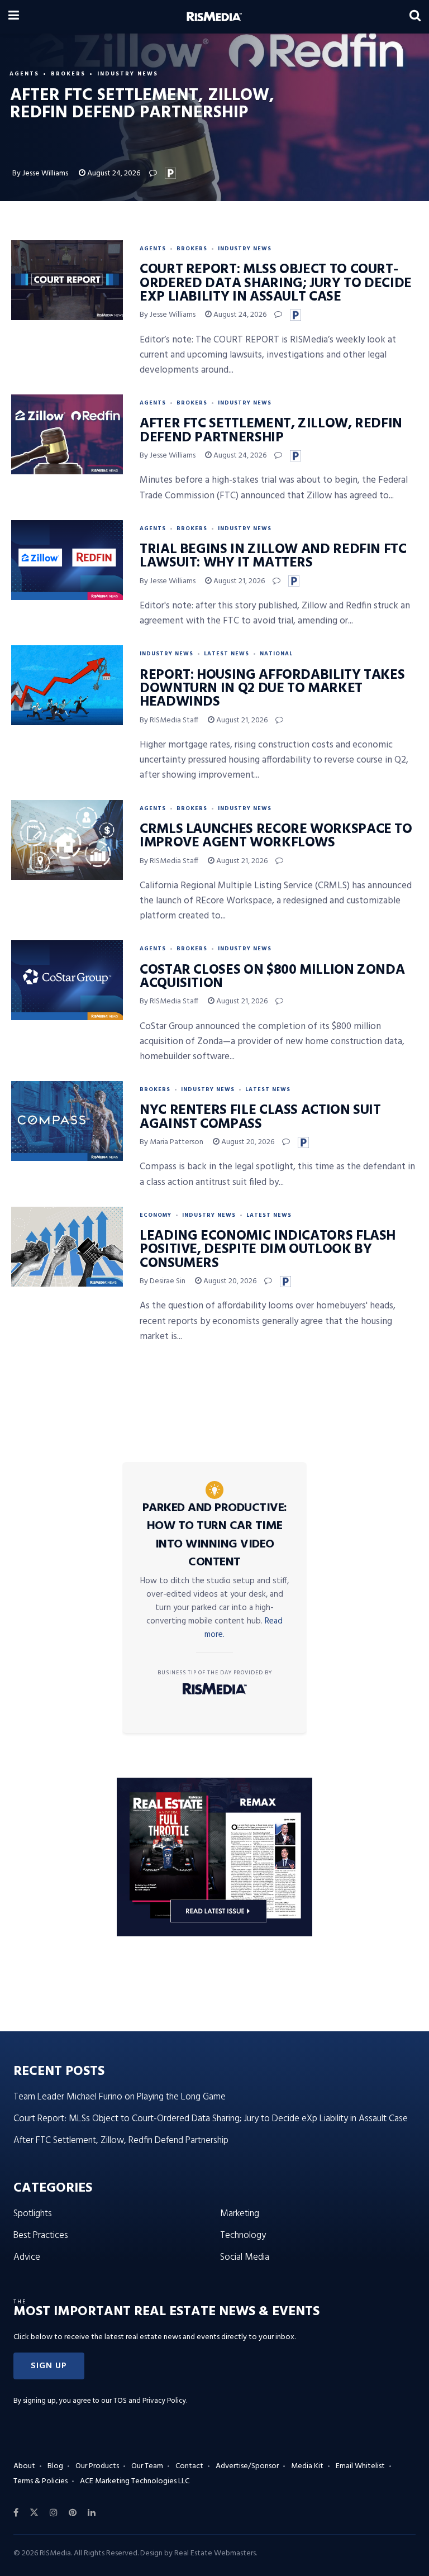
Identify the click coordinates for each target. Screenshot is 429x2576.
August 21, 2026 (238, 581)
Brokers (68, 74)
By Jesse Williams (40, 173)
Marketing (240, 2214)
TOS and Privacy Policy (150, 2401)
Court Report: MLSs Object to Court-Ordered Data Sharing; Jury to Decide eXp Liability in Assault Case (276, 284)
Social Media (245, 2257)
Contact (189, 2466)
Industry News (128, 74)
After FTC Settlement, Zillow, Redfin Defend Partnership (271, 431)
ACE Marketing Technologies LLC (135, 2481)
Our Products (97, 2466)
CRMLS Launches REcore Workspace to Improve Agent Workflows (276, 836)
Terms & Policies (40, 2481)
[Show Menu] (14, 17)
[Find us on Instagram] (54, 2513)
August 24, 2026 (113, 173)
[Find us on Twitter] (34, 2513)
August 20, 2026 (247, 1142)
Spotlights (33, 2214)
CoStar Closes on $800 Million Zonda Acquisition (272, 977)
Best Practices (41, 2235)
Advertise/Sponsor (247, 2466)
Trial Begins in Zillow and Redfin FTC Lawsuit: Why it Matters (273, 556)
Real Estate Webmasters (215, 2553)
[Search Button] (415, 17)
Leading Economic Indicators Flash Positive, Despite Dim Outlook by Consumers (268, 1250)
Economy (156, 1215)
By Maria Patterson (171, 1142)
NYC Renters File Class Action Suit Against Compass (260, 1117)
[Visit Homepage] (214, 17)
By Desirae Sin (163, 1281)
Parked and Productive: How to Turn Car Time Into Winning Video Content (215, 1535)
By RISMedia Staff (169, 720)
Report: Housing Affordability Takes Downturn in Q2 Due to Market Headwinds (272, 689)
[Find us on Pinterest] (73, 2513)
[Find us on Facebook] (16, 2513)
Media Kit (307, 2466)
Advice (27, 2257)
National (276, 654)
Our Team (147, 2466)
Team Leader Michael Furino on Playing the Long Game (120, 2097)
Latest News (227, 654)
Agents (24, 74)
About (24, 2466)
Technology (243, 2235)
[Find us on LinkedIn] (92, 2513)
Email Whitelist (360, 2466)
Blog (55, 2466)
